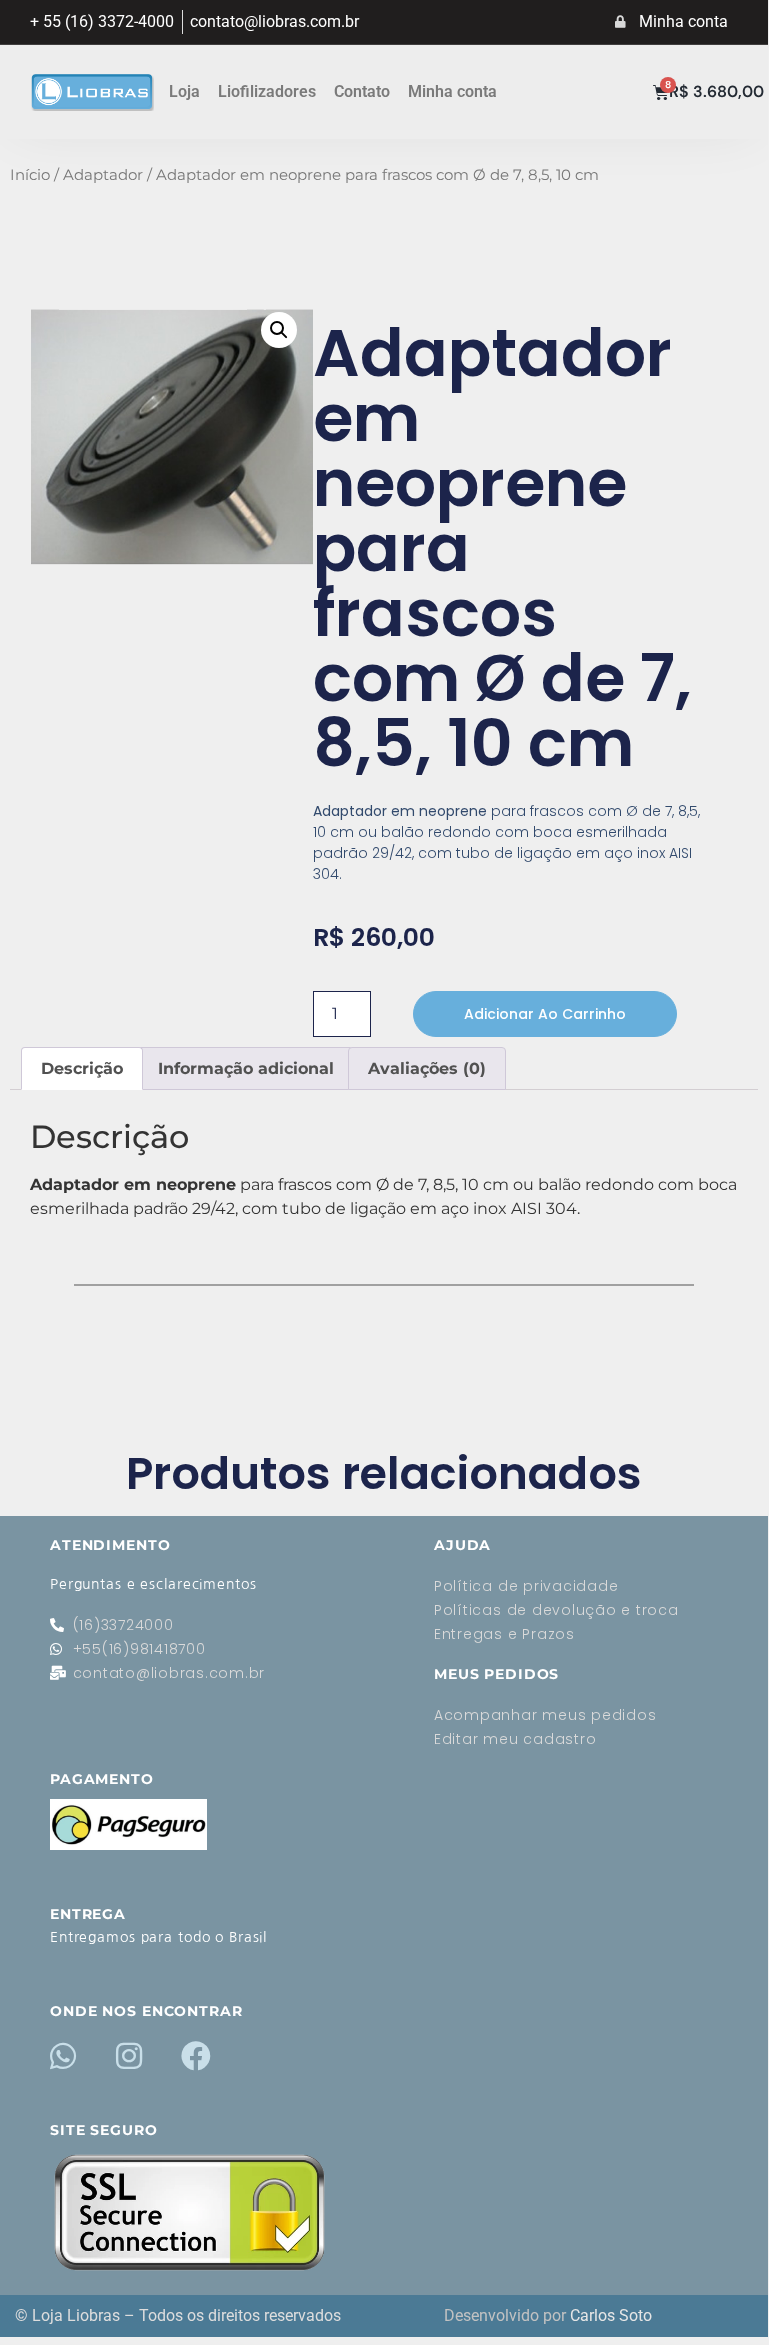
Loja (184, 91)
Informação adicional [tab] (246, 1068)
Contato (362, 91)
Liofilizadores (267, 91)
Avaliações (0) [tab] (427, 1068)
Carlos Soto (611, 2315)
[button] (279, 330)
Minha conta (452, 91)
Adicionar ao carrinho (545, 1014)
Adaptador (103, 175)
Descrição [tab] (82, 1068)
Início (30, 175)
